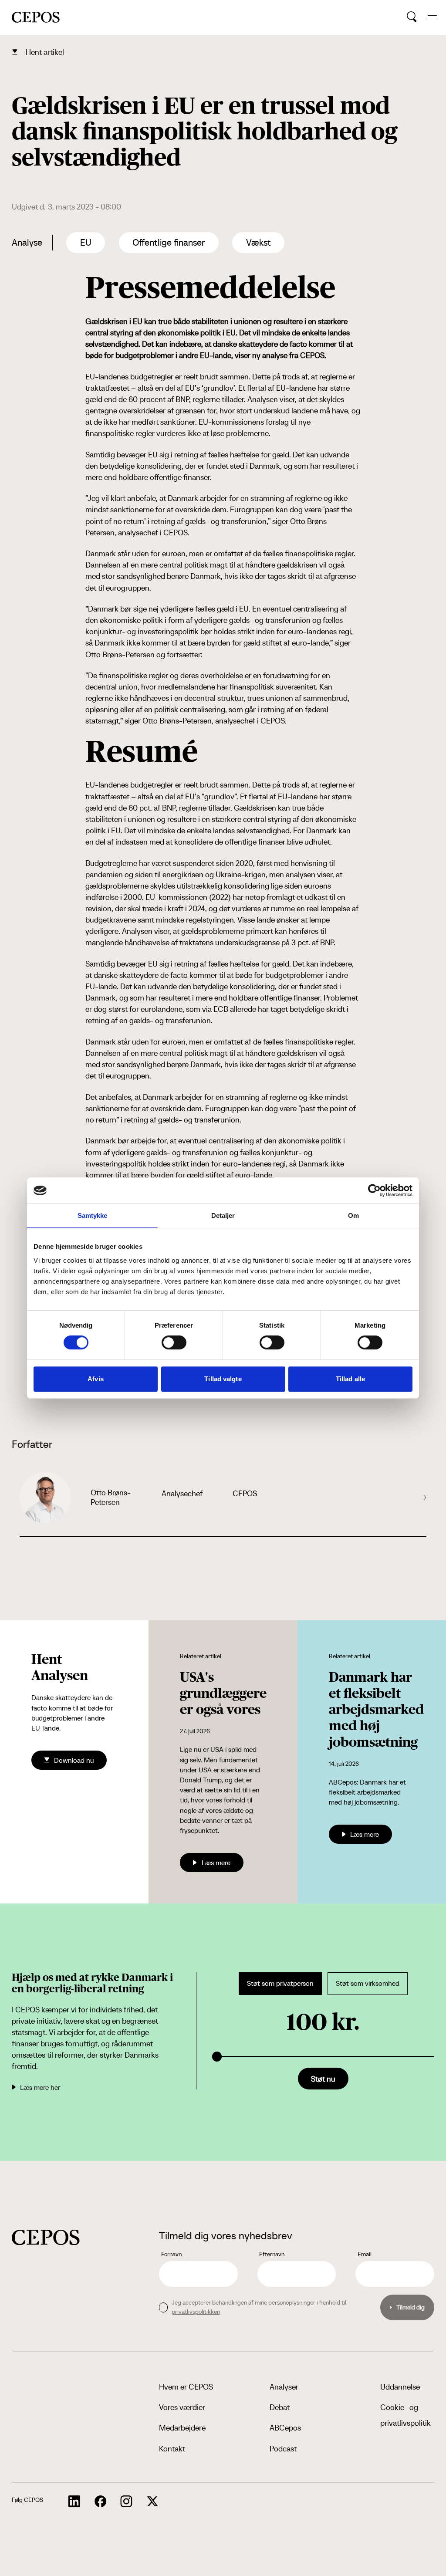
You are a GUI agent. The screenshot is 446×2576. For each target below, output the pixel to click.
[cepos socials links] (74, 2502)
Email (365, 2254)
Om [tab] (353, 1215)
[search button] (412, 17)
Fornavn (171, 2254)
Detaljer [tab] (223, 1215)
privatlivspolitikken (196, 2312)
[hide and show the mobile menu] (432, 17)
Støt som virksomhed (368, 1983)
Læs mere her (40, 2087)
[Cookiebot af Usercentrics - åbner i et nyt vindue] (374, 1190)
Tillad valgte (223, 1379)
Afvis (96, 1379)
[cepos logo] (46, 2237)
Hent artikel (45, 52)
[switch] (174, 1342)
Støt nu (323, 2079)
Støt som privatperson (280, 1983)
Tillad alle (350, 1379)
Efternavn (272, 2254)
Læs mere (216, 1863)
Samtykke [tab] (93, 1215)
